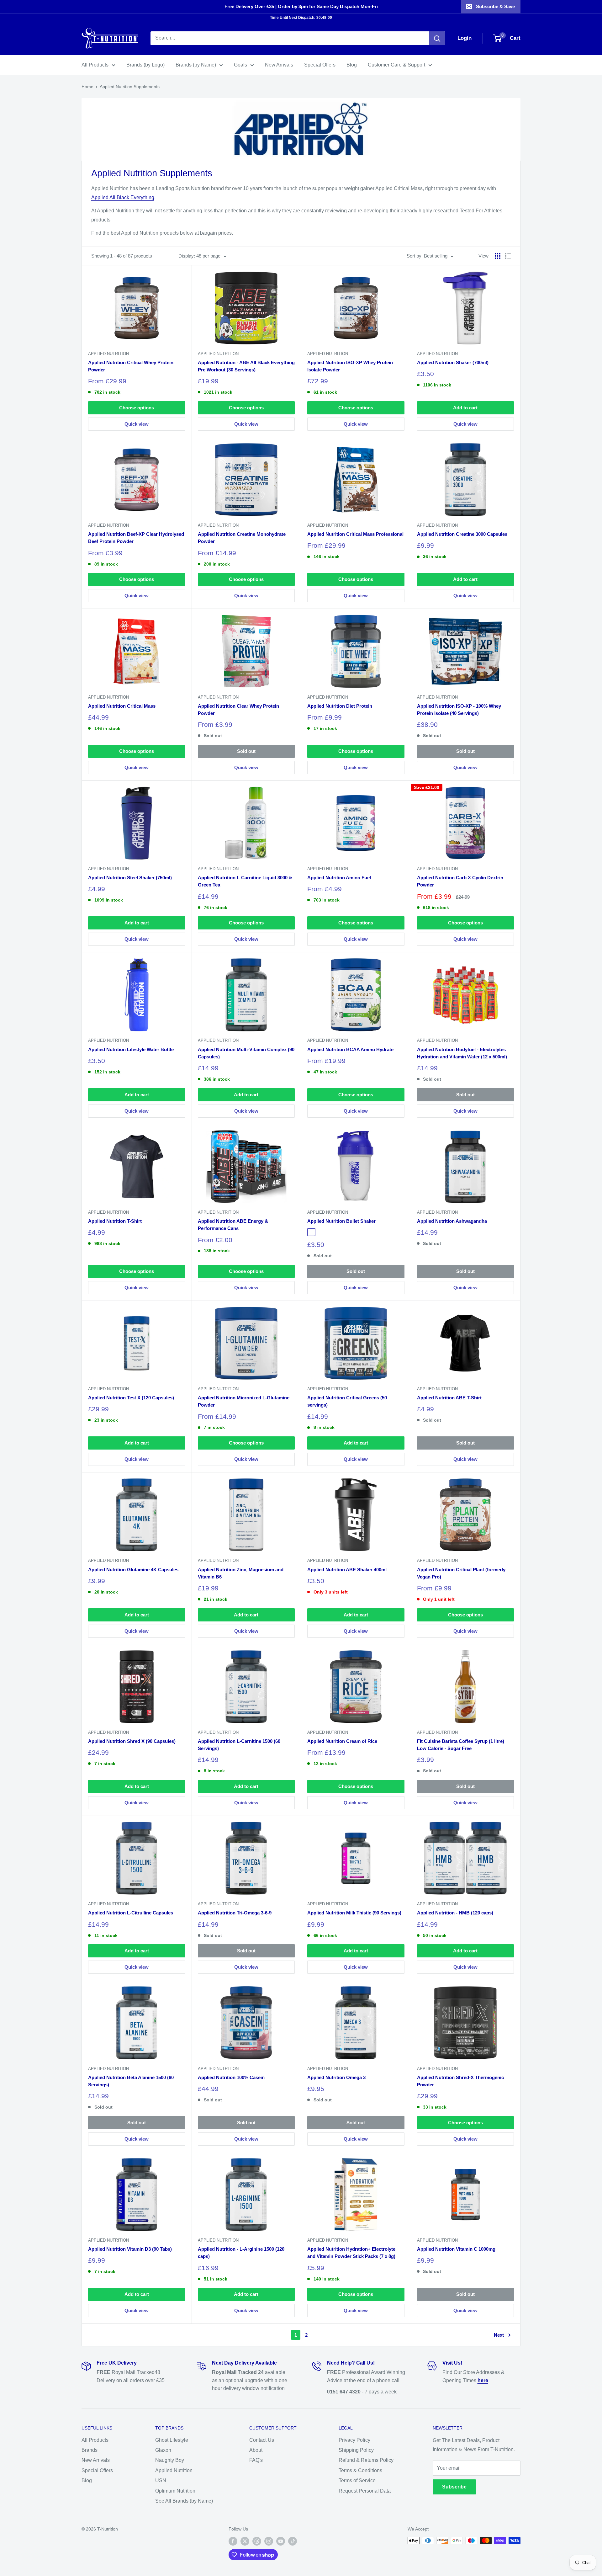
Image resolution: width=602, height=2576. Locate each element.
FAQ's (256, 2460)
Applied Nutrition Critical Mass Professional (355, 534)
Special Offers (320, 65)
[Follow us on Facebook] (233, 2541)
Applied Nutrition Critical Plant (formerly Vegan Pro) (461, 1573)
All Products (95, 65)
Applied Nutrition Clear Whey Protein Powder (238, 710)
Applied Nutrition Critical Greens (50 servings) (347, 1401)
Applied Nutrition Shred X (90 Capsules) (132, 1741)
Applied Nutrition (108, 354)
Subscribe (454, 2487)
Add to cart (465, 408)
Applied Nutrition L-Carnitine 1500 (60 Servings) (239, 1745)
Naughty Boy (170, 2460)
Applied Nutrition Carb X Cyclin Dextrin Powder (460, 881)
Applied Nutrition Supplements (130, 87)
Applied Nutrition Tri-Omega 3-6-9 (235, 1913)
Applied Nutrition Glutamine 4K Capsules (133, 1570)
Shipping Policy (356, 2450)
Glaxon (163, 2450)
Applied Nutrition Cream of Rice (342, 1741)
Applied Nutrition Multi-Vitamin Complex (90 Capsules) (246, 1053)
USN (161, 2480)
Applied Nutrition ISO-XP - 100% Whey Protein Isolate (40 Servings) (459, 710)
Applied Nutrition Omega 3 (336, 2077)
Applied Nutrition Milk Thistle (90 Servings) (354, 1913)
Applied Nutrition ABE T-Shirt (449, 1398)
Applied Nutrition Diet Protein (340, 706)
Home (87, 87)
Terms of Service (357, 2480)
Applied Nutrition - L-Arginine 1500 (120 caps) (241, 2253)
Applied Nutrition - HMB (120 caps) (455, 1913)
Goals (240, 65)
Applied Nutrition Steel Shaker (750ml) (130, 878)
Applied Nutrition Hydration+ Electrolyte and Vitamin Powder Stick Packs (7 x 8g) (351, 2253)
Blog (352, 65)
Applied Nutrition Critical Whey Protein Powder (131, 366)
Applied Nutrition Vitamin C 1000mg (456, 2249)
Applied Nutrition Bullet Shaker (341, 1221)
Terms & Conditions (360, 2470)
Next (499, 2335)
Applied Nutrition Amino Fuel (339, 878)
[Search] (437, 38)
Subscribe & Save (495, 6)
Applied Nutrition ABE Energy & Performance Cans (233, 1225)
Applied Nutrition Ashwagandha (452, 1221)
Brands (90, 2450)
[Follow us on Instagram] (269, 2541)
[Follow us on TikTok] (293, 2541)
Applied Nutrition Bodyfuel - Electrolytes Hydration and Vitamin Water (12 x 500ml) (462, 1053)
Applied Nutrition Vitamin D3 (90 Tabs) (130, 2249)
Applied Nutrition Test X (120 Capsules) (131, 1398)
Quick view (137, 424)
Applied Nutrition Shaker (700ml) (453, 362)
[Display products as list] (508, 256)
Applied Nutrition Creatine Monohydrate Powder (242, 538)
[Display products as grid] (498, 256)
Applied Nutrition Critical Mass (122, 706)
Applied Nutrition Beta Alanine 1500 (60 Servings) (131, 2081)
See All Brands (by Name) (184, 2501)
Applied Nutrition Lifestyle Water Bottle (131, 1049)
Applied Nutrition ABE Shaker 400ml (347, 1570)
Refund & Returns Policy (366, 2460)
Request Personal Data (365, 2491)
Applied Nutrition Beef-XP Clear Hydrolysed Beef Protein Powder (136, 538)
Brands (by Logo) (145, 65)
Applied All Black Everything (123, 197)
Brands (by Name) (196, 65)
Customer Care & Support (396, 65)
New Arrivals (279, 65)
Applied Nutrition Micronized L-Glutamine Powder (244, 1401)
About (256, 2450)
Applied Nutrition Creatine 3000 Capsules (462, 534)
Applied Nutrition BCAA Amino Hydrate (350, 1049)
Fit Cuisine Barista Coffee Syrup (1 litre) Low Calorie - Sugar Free (461, 1745)
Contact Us (262, 2440)
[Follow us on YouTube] (281, 2541)
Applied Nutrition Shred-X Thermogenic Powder (460, 2081)
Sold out (246, 751)
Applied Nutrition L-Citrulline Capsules (131, 1913)
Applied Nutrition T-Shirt (115, 1221)
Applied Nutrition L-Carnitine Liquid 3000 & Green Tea (245, 881)
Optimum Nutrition (175, 2491)
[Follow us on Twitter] (245, 2541)
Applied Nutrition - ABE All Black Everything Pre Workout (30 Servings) (246, 366)
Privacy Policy (354, 2440)
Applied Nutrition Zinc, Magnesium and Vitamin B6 (241, 1573)
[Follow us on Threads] (257, 2541)
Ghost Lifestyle (172, 2440)
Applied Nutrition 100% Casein (231, 2077)
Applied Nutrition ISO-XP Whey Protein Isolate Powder (350, 366)
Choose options (137, 408)
